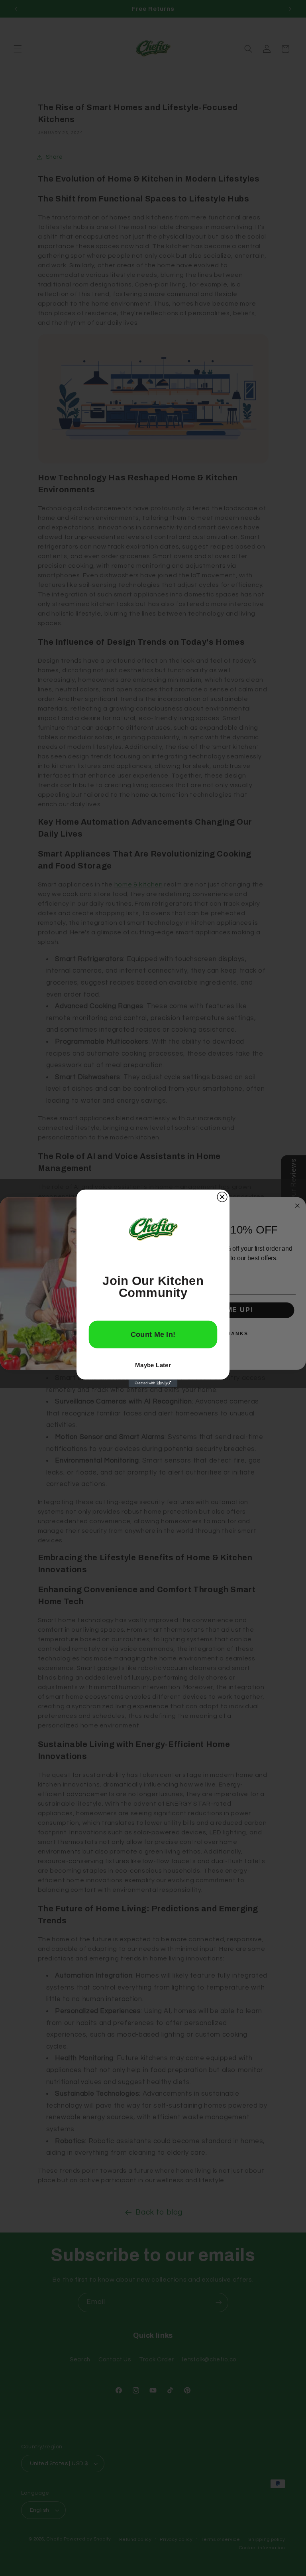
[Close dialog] (222, 1197)
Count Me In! (153, 1334)
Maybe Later (153, 1365)
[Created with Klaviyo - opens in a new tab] (153, 1383)
